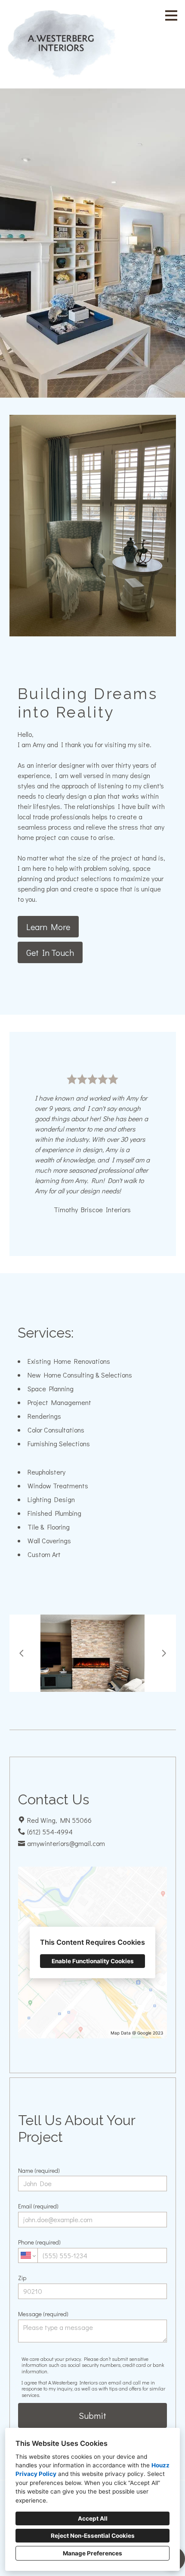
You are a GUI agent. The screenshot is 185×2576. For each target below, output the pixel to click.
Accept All (93, 2518)
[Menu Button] (171, 15)
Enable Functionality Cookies (93, 1961)
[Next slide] (164, 1653)
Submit (92, 2415)
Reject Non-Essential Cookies (93, 2536)
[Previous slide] (22, 1653)
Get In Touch (50, 952)
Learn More (48, 927)
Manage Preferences (92, 2553)
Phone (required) (39, 2242)
